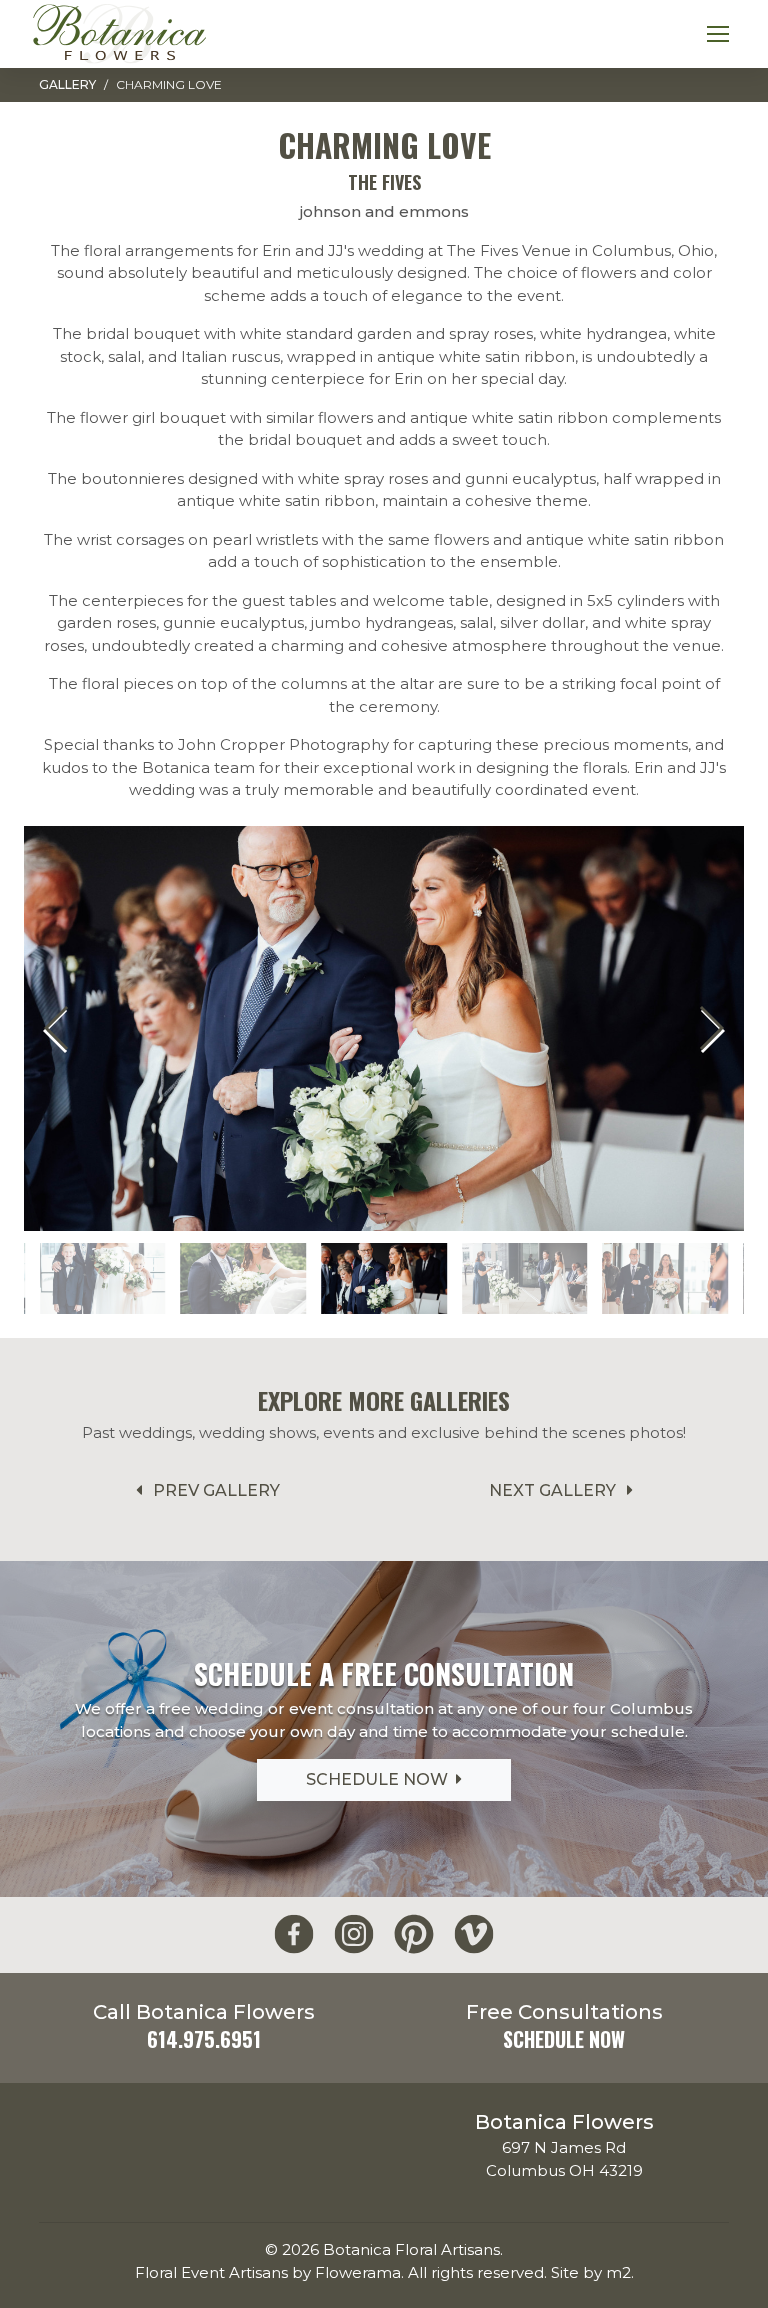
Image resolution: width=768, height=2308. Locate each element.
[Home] (119, 34)
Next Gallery (554, 1490)
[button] (710, 1028)
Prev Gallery (214, 1490)
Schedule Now (381, 1779)
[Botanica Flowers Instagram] (354, 1934)
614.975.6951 (204, 2039)
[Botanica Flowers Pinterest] (414, 1934)
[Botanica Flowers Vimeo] (474, 1934)
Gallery (67, 84)
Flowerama (358, 2272)
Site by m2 (591, 2272)
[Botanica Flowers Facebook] (294, 1934)
